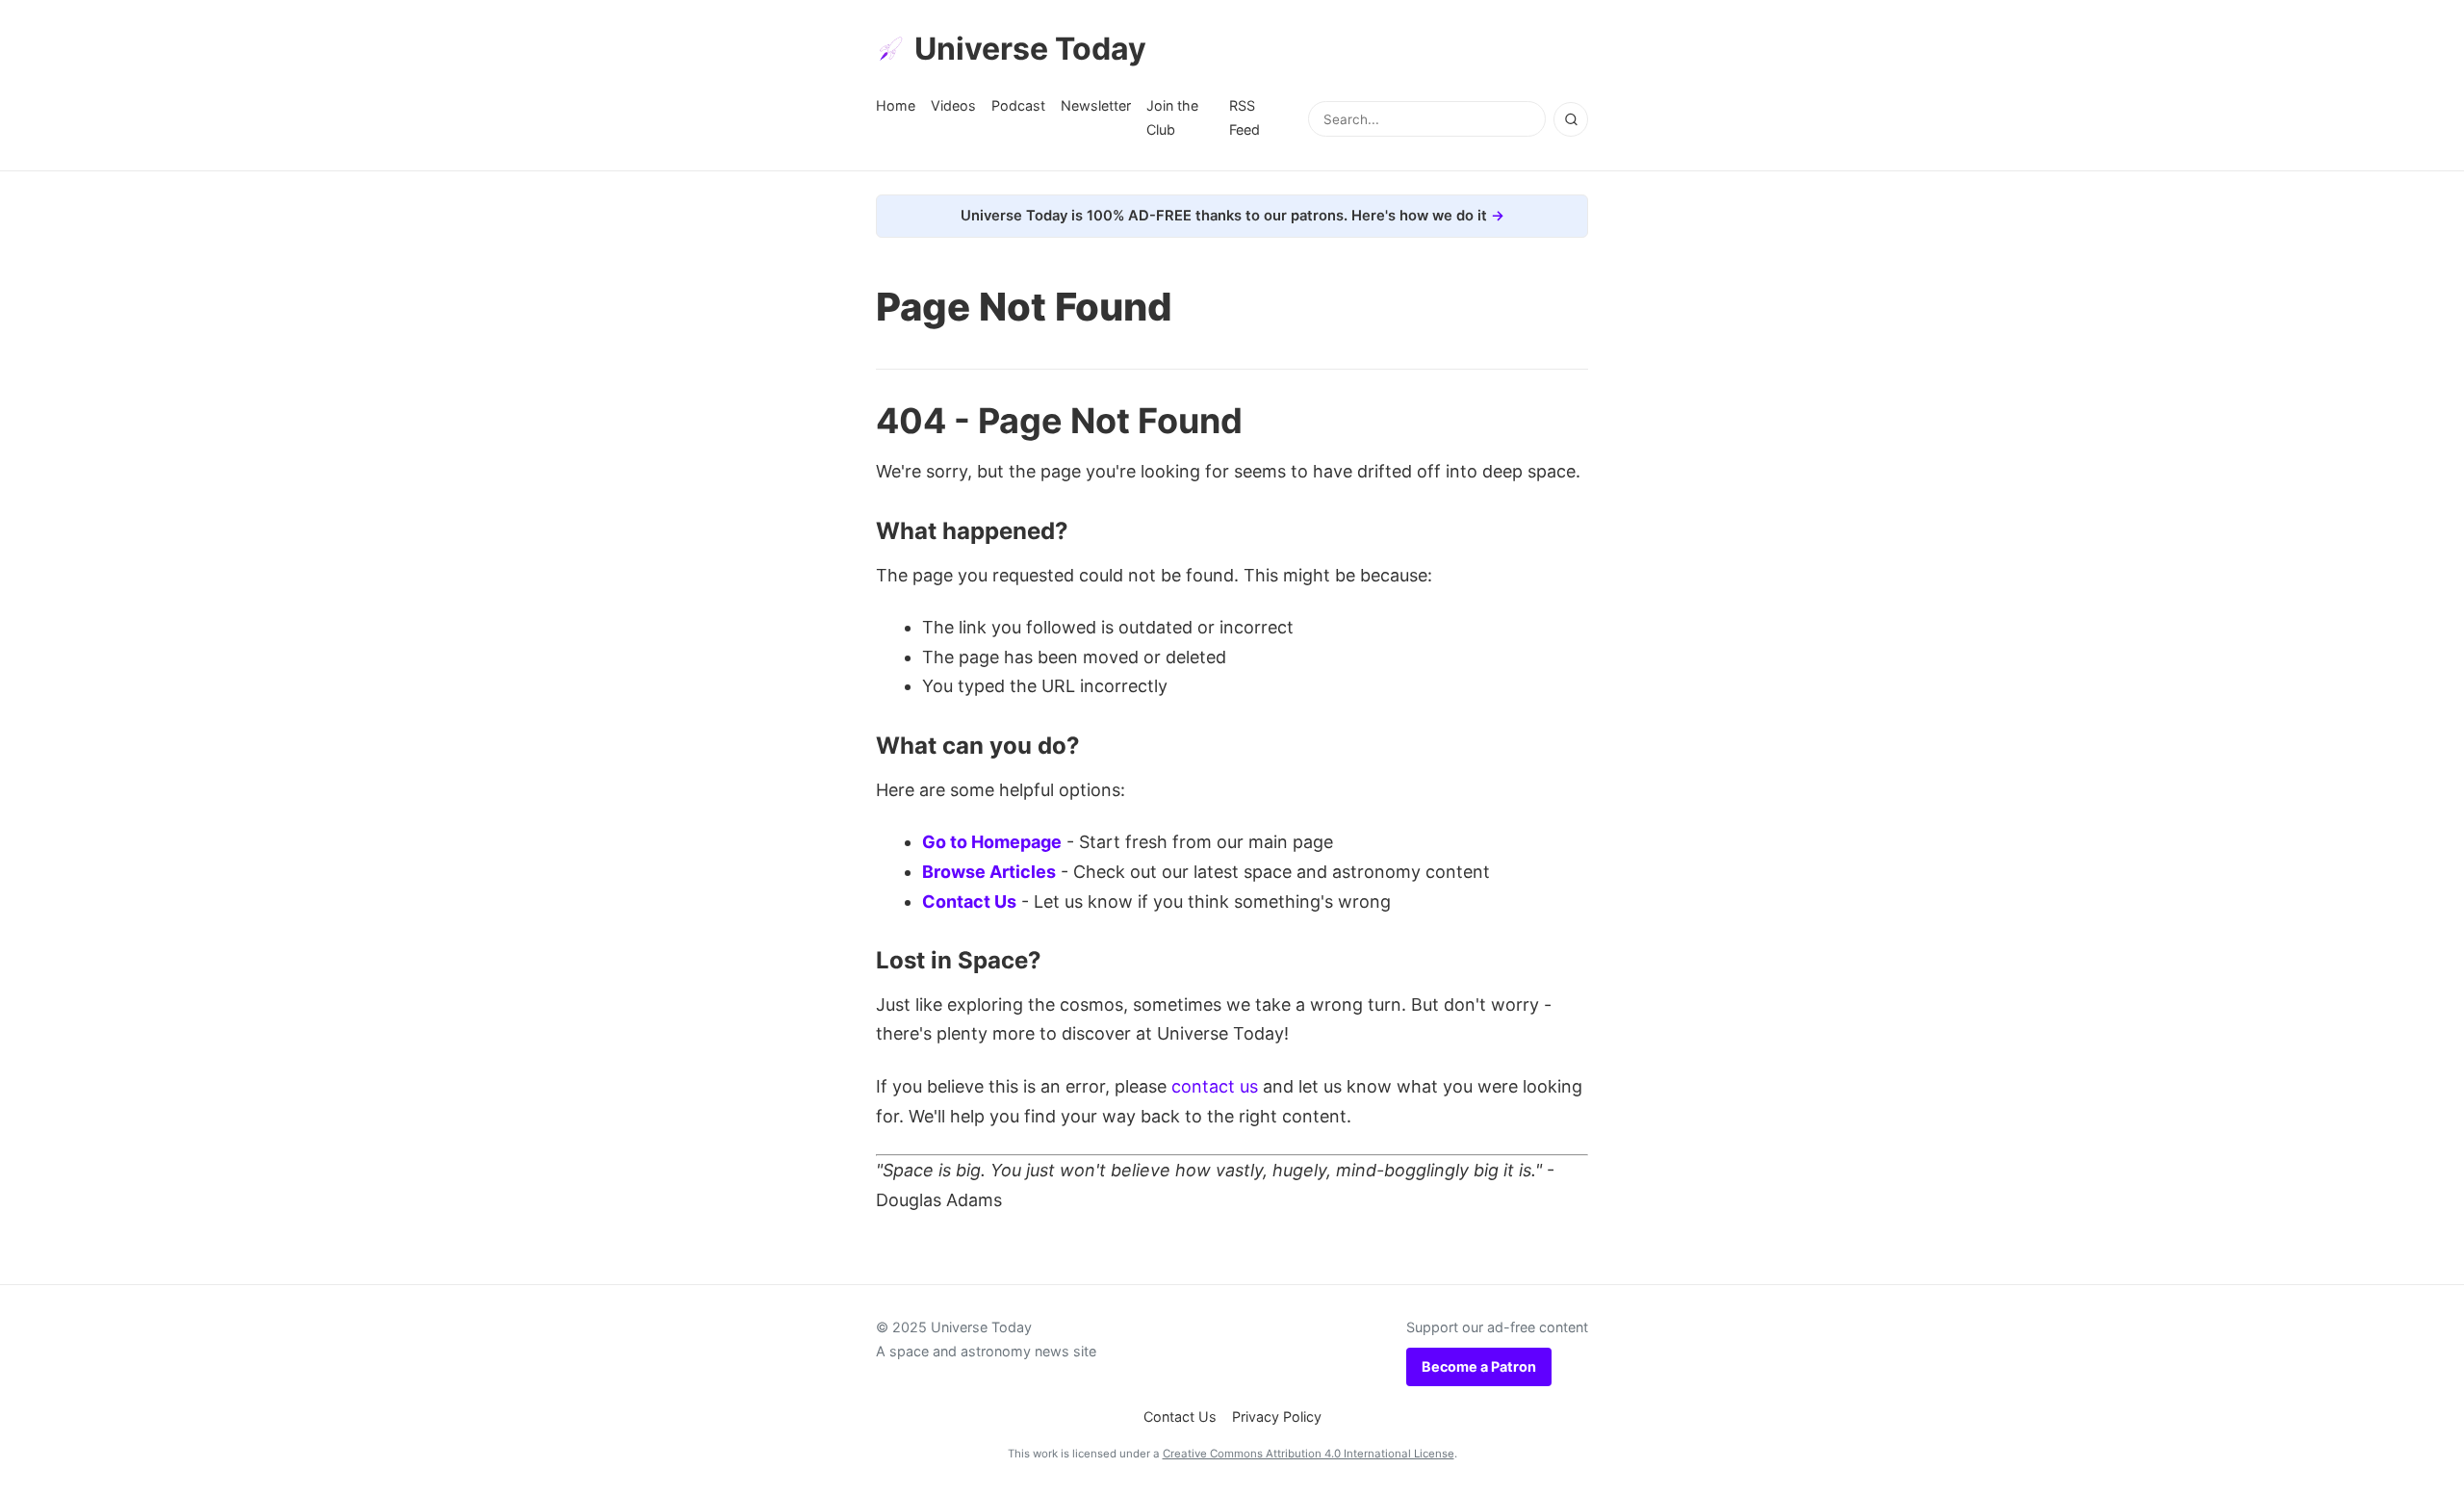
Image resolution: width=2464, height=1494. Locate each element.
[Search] (1571, 119)
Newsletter (1096, 105)
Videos (953, 105)
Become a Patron (1479, 1366)
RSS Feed (1245, 117)
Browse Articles (989, 872)
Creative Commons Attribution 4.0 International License (1309, 1454)
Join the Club (1172, 117)
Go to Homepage (992, 842)
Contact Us (969, 902)
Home (896, 105)
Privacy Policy (1277, 1417)
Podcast (1018, 105)
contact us (1215, 1086)
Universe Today (1030, 49)
